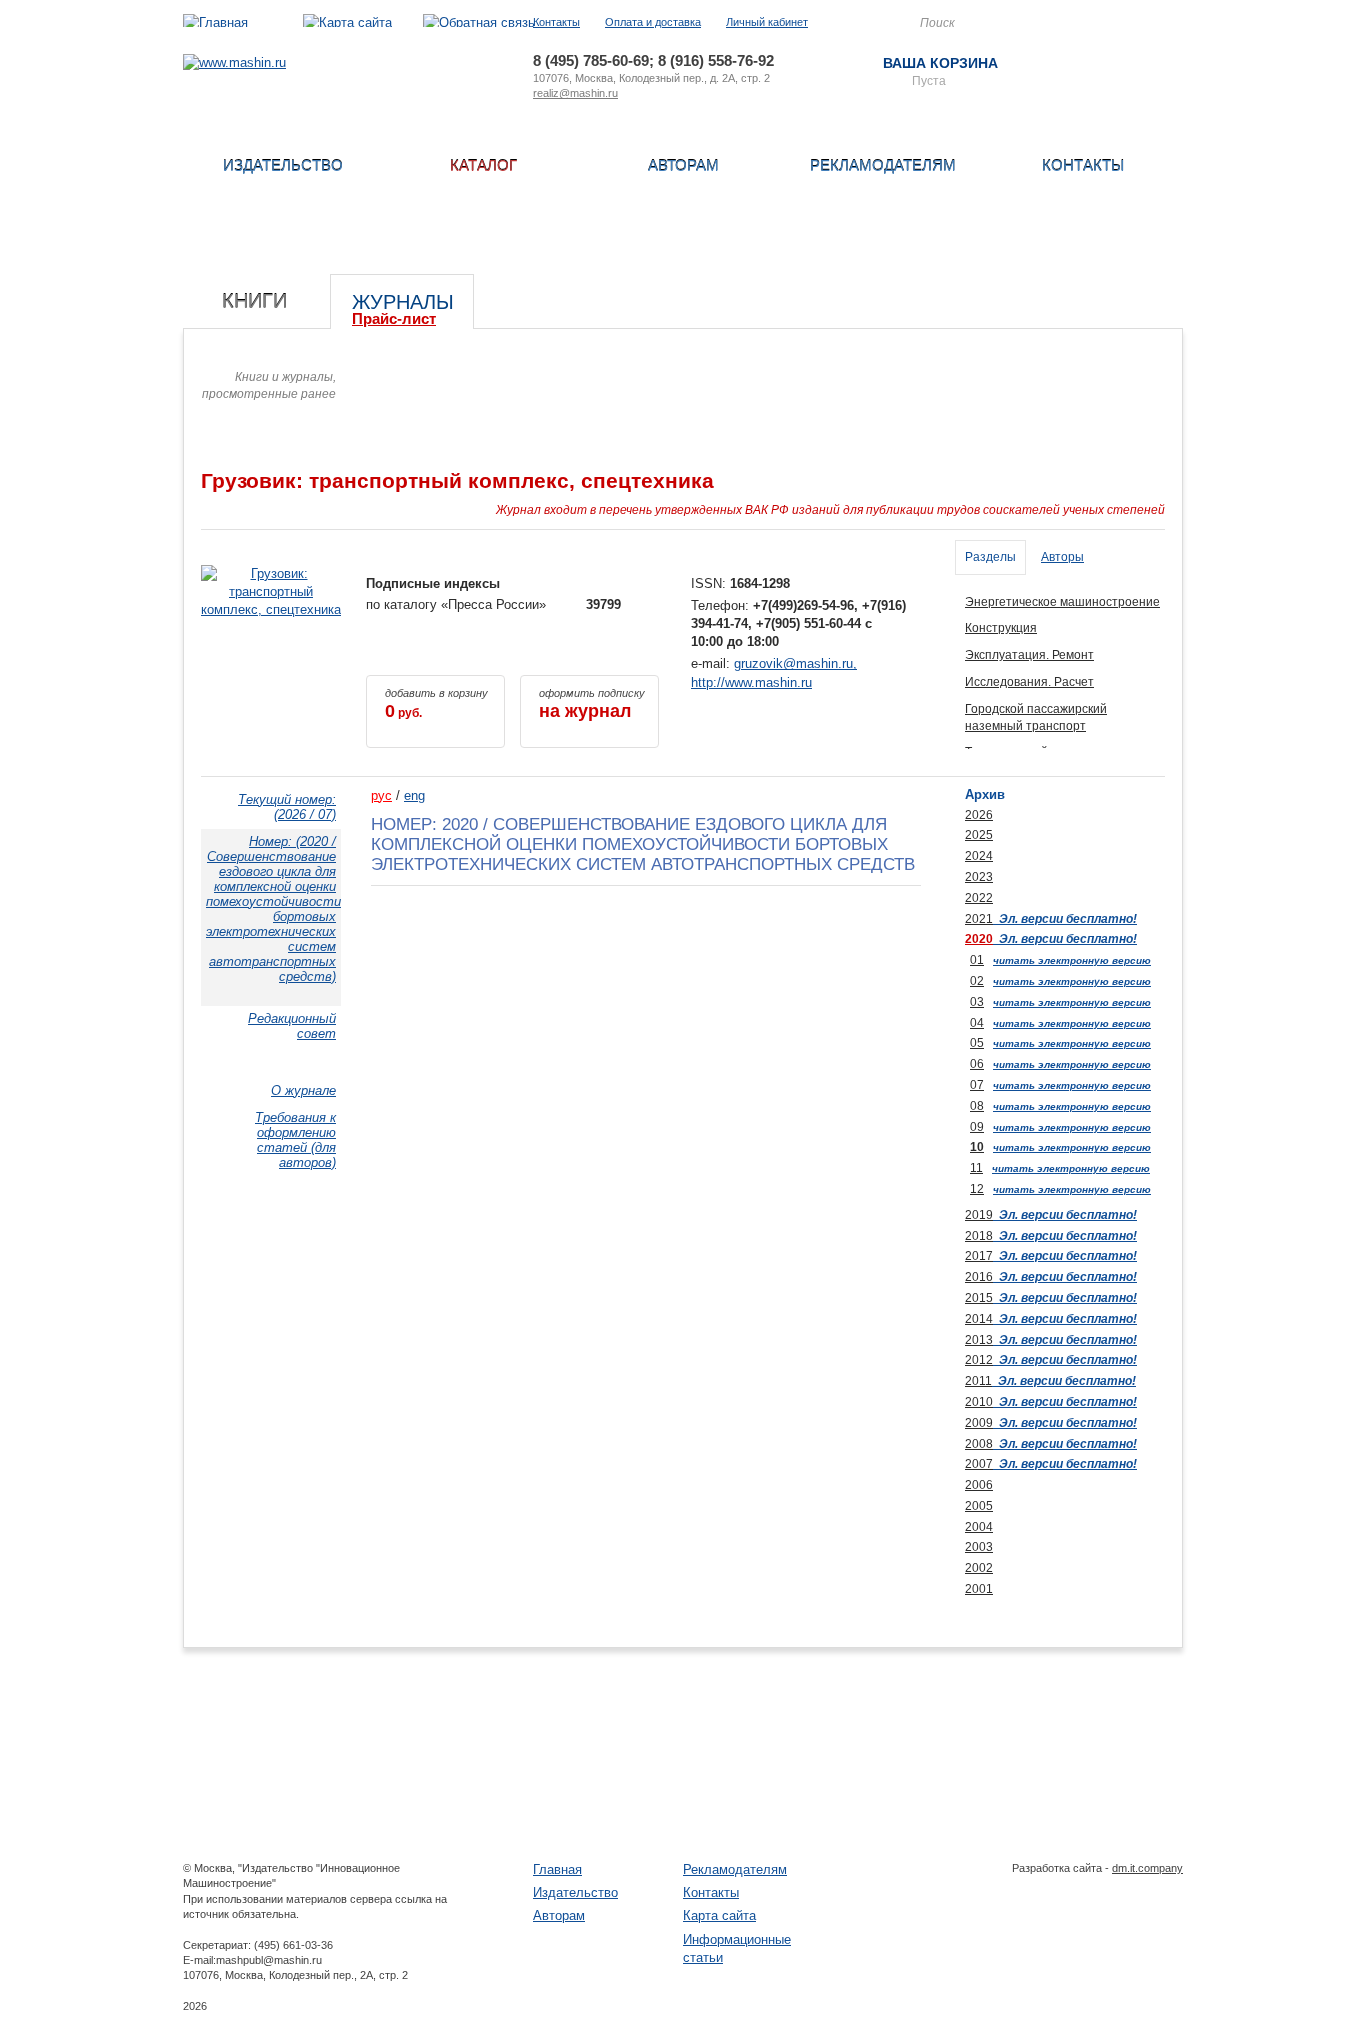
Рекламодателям (883, 165)
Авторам (683, 165)
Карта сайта (719, 1915)
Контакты (556, 22)
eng (414, 795)
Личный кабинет (767, 22)
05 (977, 1043)
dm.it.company (1147, 1868)
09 (977, 1127)
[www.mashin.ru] (234, 62)
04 (977, 1023)
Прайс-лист (394, 318)
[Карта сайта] (347, 22)
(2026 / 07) (287, 807)
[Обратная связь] (479, 22)
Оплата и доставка (653, 22)
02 (977, 981)
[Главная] (215, 22)
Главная (557, 1869)
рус (381, 795)
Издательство (283, 165)
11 (976, 1168)
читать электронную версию (1072, 960)
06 (977, 1064)
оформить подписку (592, 704)
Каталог (483, 165)
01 (977, 960)
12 (977, 1189)
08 (977, 1106)
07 (977, 1085)
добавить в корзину (436, 704)
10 (977, 1147)
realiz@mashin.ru (575, 93)
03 (977, 1002)
